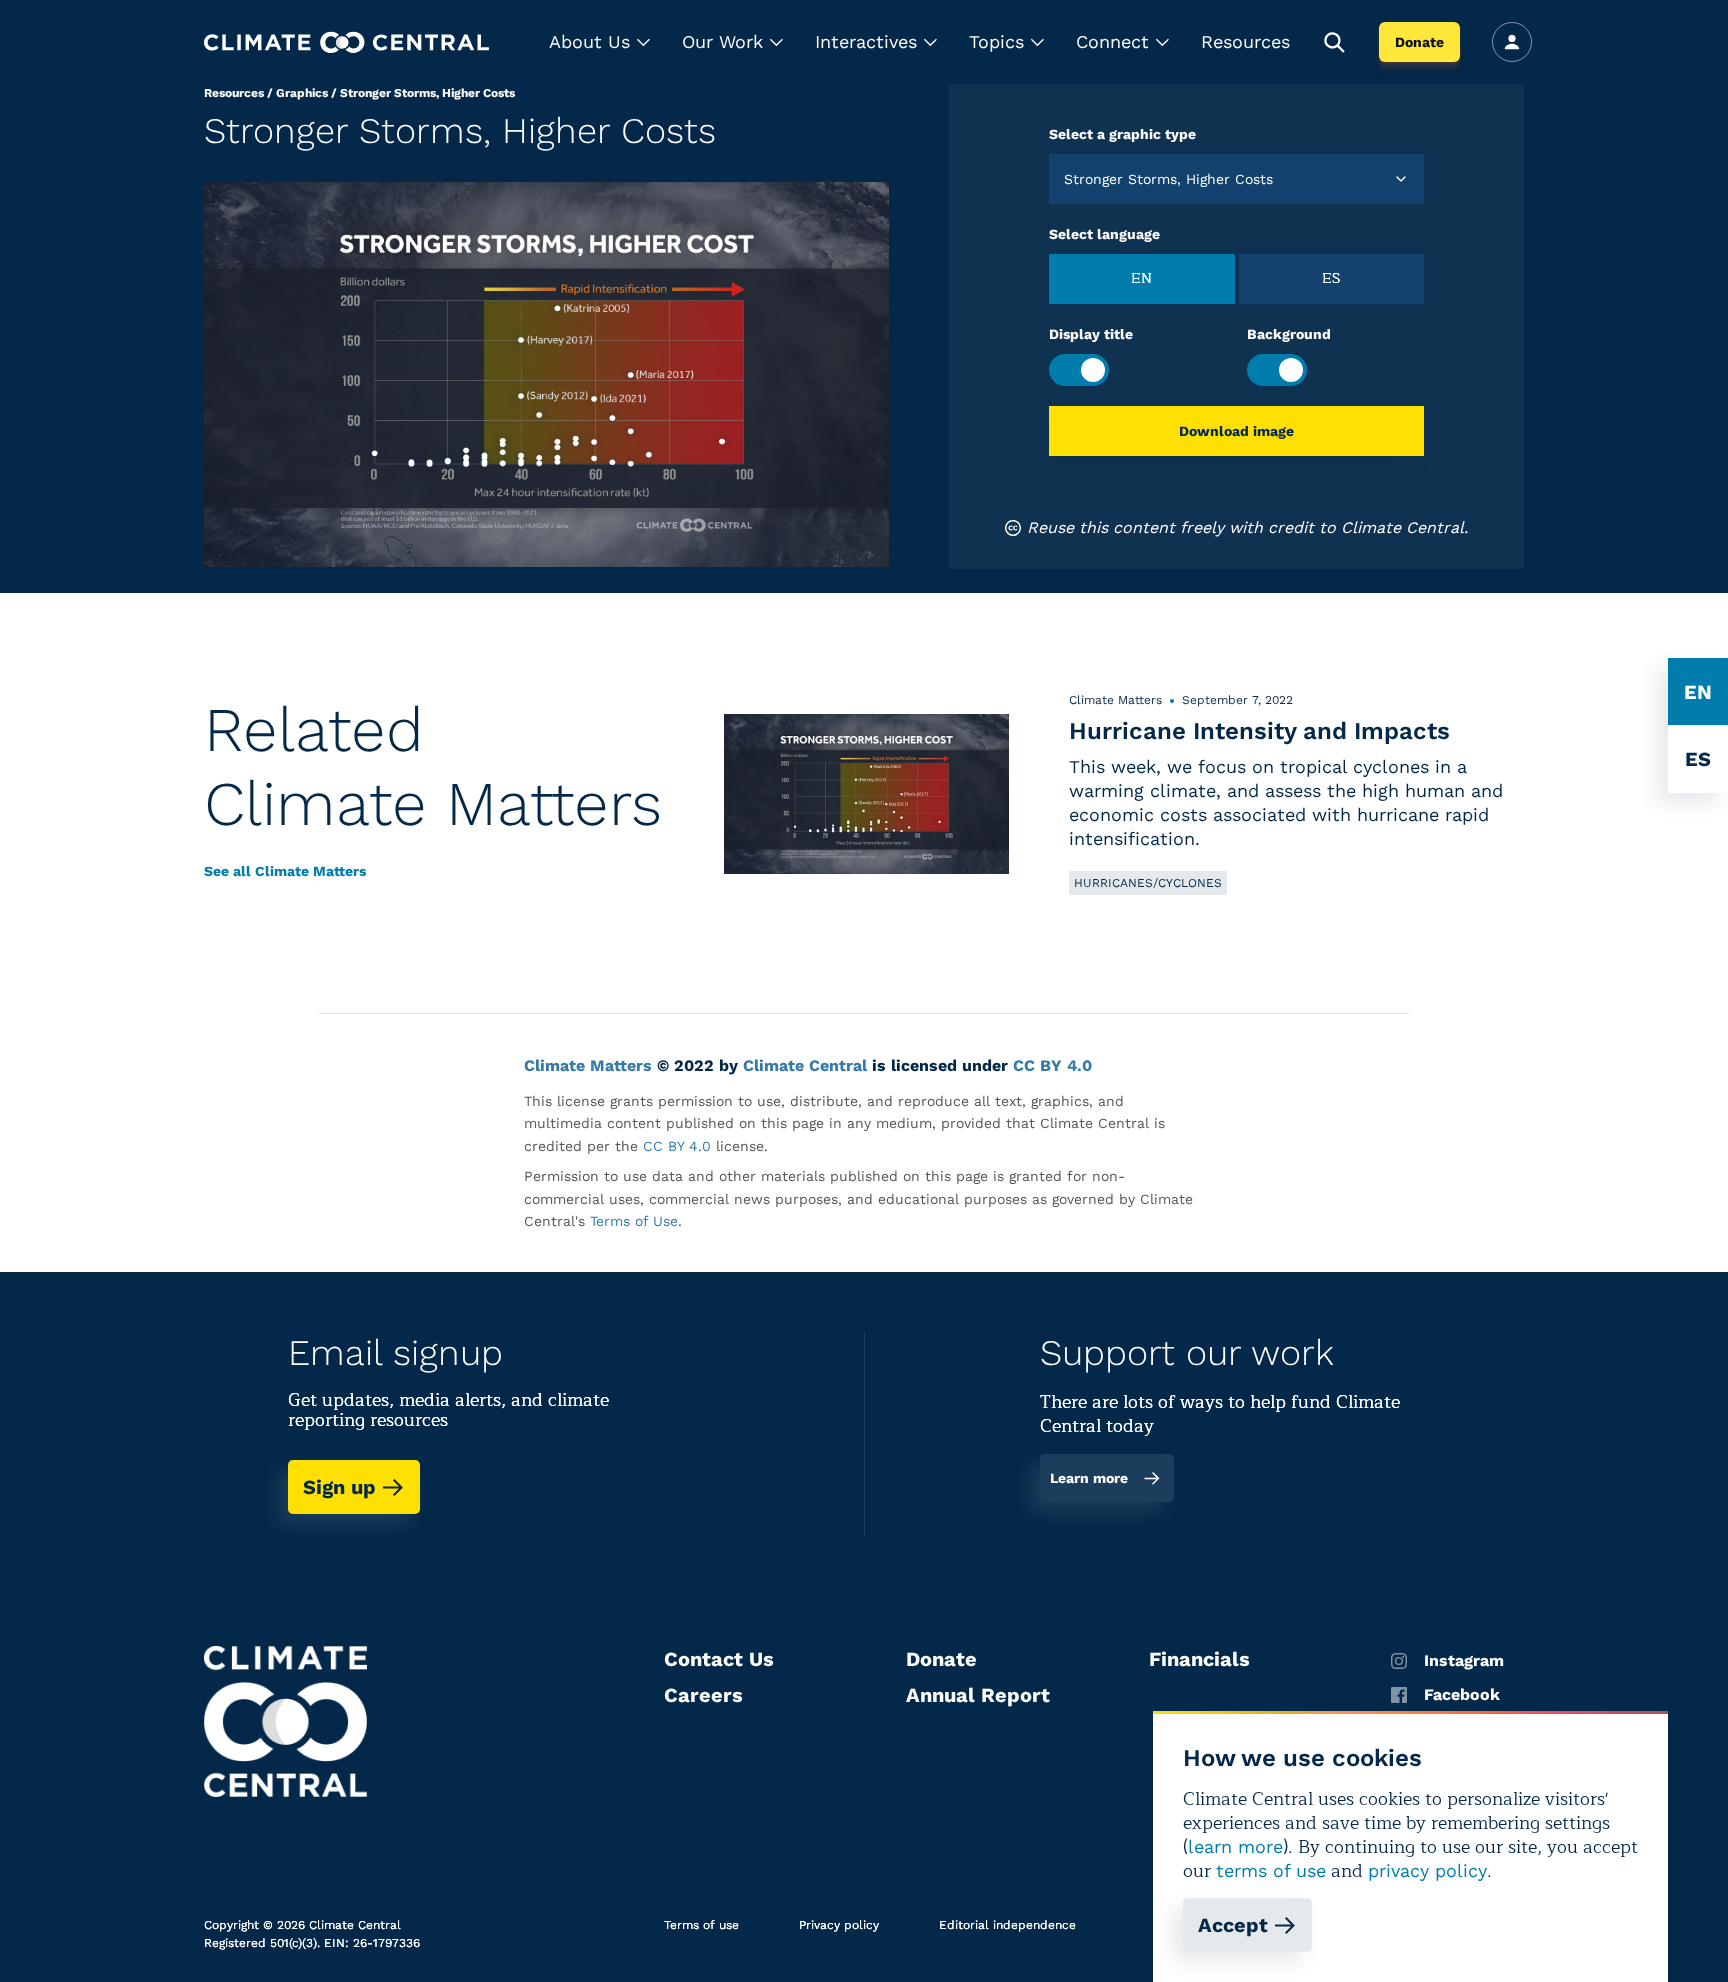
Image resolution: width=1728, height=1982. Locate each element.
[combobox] (1066, 179)
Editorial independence (1007, 1925)
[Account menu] (1512, 42)
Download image (1236, 431)
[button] (599, 42)
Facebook (1462, 1695)
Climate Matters (588, 1065)
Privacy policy (839, 1925)
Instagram (1464, 1661)
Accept (1233, 1925)
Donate (1419, 42)
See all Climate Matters (285, 871)
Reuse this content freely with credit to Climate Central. (1247, 527)
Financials (1199, 1659)
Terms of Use (634, 1221)
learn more (1235, 1846)
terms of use (1271, 1870)
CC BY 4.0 (1052, 1065)
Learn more (1089, 1478)
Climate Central (805, 1065)
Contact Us (719, 1659)
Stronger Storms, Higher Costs (427, 93)
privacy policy (1427, 1870)
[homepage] (346, 42)
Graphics (302, 93)
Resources (1245, 41)
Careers (703, 1695)
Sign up (339, 1487)
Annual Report (978, 1695)
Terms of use (701, 1925)
